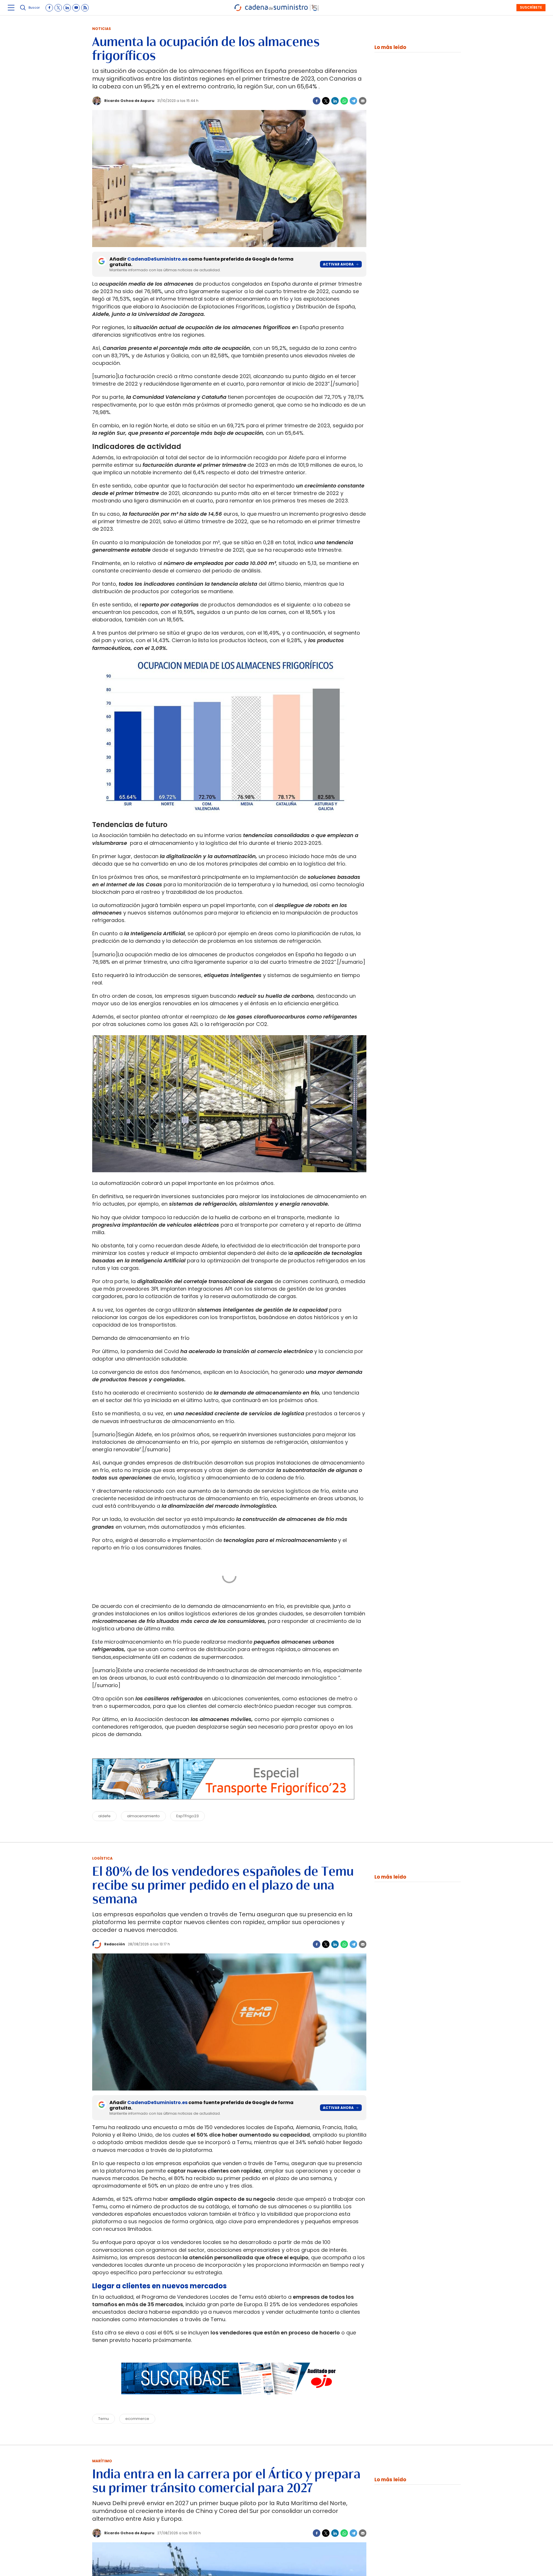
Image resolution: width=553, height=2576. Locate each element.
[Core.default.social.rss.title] (85, 8)
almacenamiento (143, 1816)
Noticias (102, 29)
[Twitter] (326, 101)
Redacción (115, 1944)
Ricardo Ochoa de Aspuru (129, 101)
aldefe (104, 1816)
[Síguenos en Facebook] (49, 8)
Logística (102, 1858)
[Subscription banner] (229, 2400)
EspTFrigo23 (188, 1816)
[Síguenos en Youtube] (76, 8)
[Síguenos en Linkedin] (67, 8)
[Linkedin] (335, 101)
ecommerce (137, 2419)
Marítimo (102, 2461)
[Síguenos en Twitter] (58, 8)
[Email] (363, 101)
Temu (104, 2419)
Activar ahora (338, 264)
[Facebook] (317, 101)
